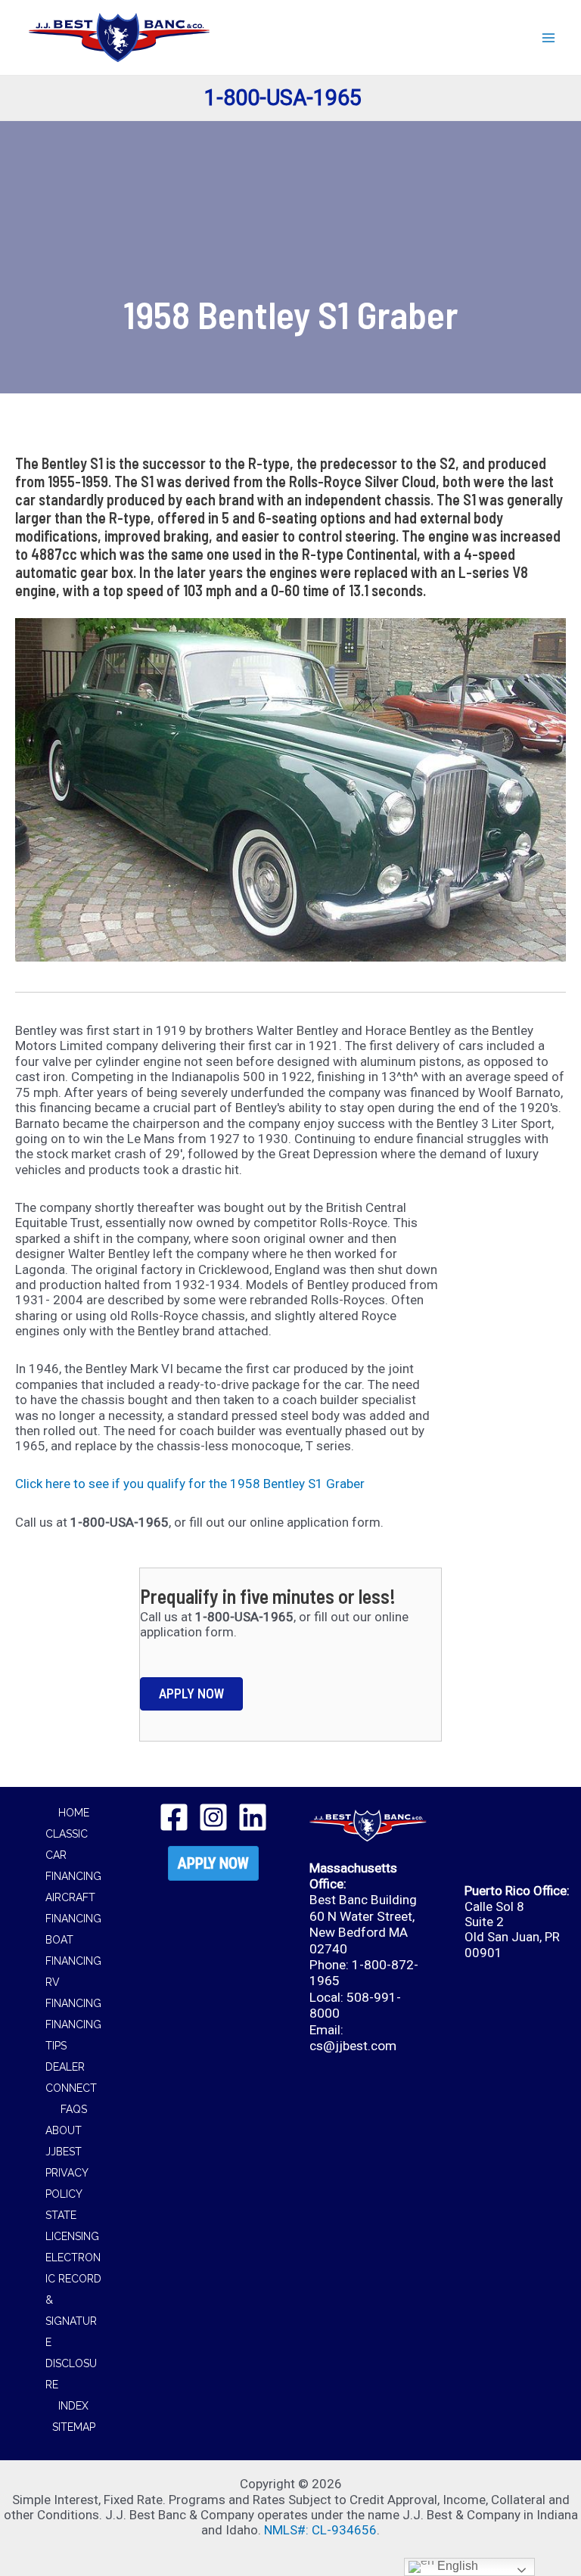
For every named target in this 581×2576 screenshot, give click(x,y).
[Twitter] (213, 1817)
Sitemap (74, 2427)
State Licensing (72, 2226)
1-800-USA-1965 (283, 98)
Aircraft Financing (73, 1908)
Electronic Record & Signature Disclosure (73, 2321)
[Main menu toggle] (549, 38)
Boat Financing (73, 1950)
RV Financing (73, 1993)
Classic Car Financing (73, 1855)
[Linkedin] (253, 1817)
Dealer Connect (71, 2077)
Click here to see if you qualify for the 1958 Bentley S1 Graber (190, 1484)
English (456, 2566)
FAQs (74, 2109)
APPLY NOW (213, 1863)
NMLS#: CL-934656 (320, 2530)
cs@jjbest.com (353, 2046)
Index (73, 2406)
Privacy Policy (67, 2183)
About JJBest (64, 2141)
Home (74, 1813)
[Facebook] (174, 1817)
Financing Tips (73, 2035)
